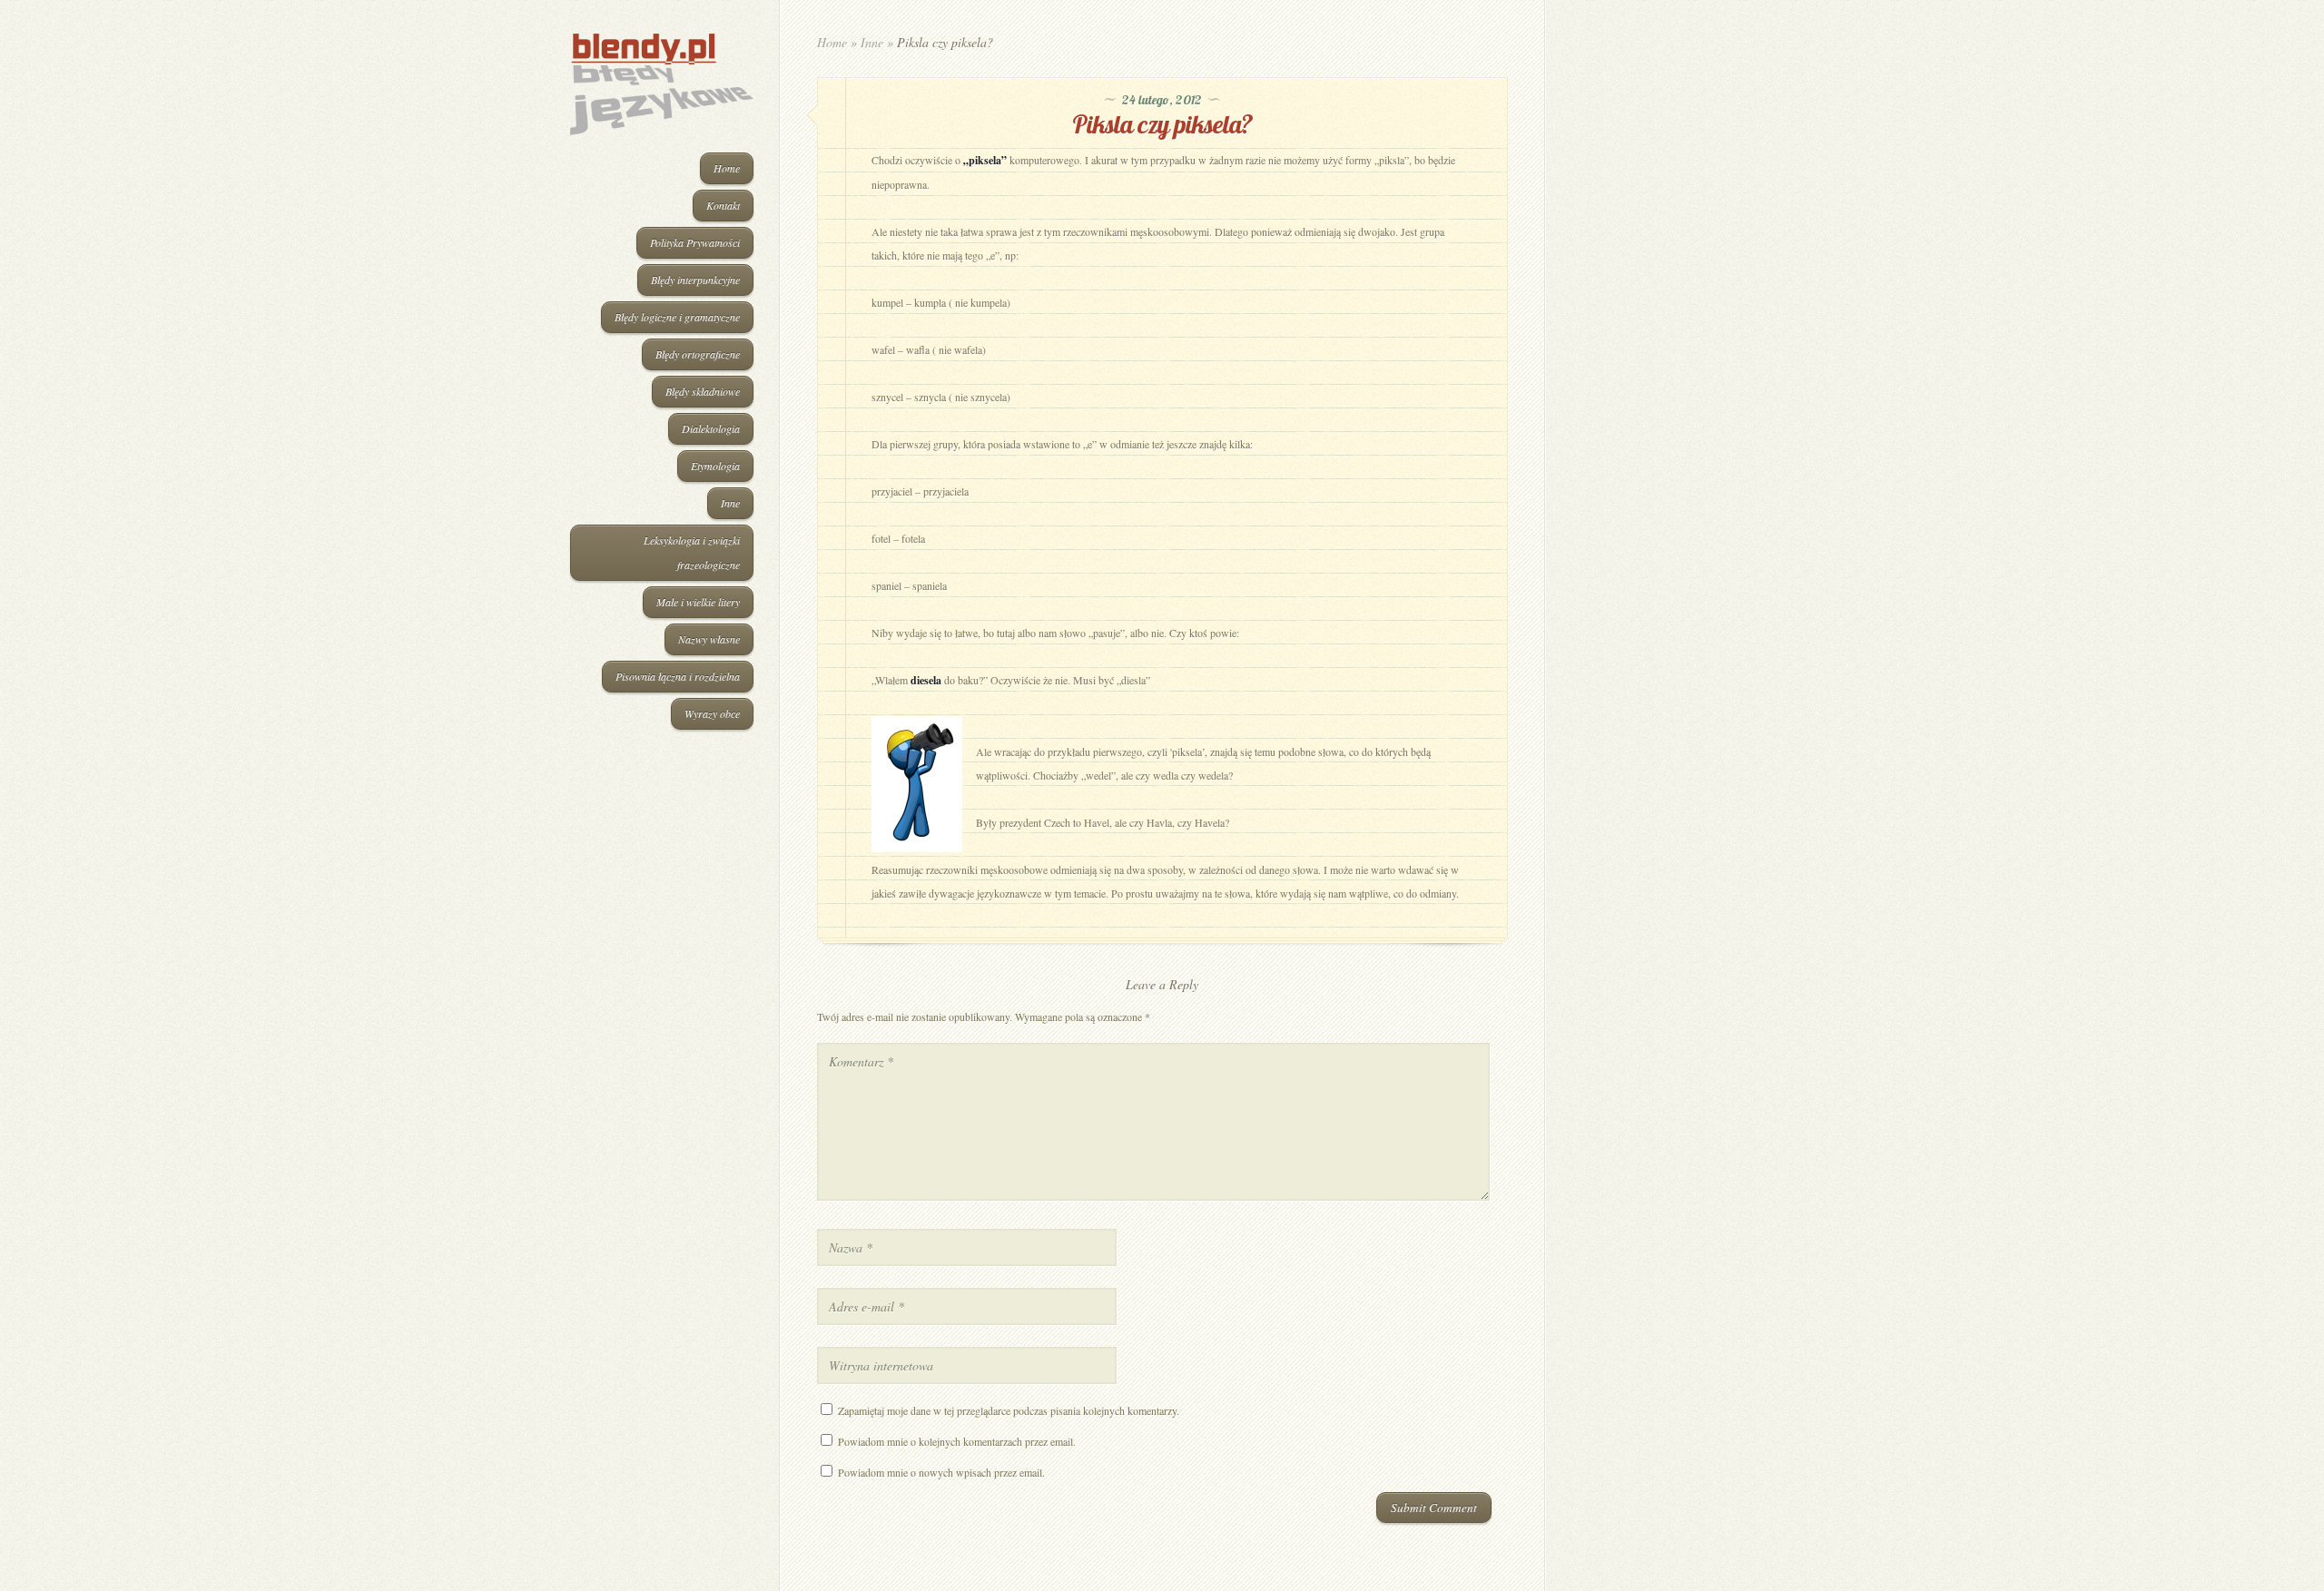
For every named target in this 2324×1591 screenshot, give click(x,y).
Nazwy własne (709, 639)
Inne (730, 503)
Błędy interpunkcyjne (695, 280)
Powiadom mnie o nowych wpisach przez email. (941, 1472)
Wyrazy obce (712, 713)
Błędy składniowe (703, 391)
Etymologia (715, 466)
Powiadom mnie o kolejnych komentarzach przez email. (957, 1441)
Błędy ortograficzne (698, 354)
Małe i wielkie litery (698, 602)
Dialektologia (711, 428)
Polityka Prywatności (695, 242)
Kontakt (723, 205)
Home (727, 168)
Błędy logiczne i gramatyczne (677, 317)
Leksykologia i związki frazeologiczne (692, 552)
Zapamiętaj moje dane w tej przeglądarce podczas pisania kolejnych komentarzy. (1009, 1410)
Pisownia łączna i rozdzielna (678, 676)
